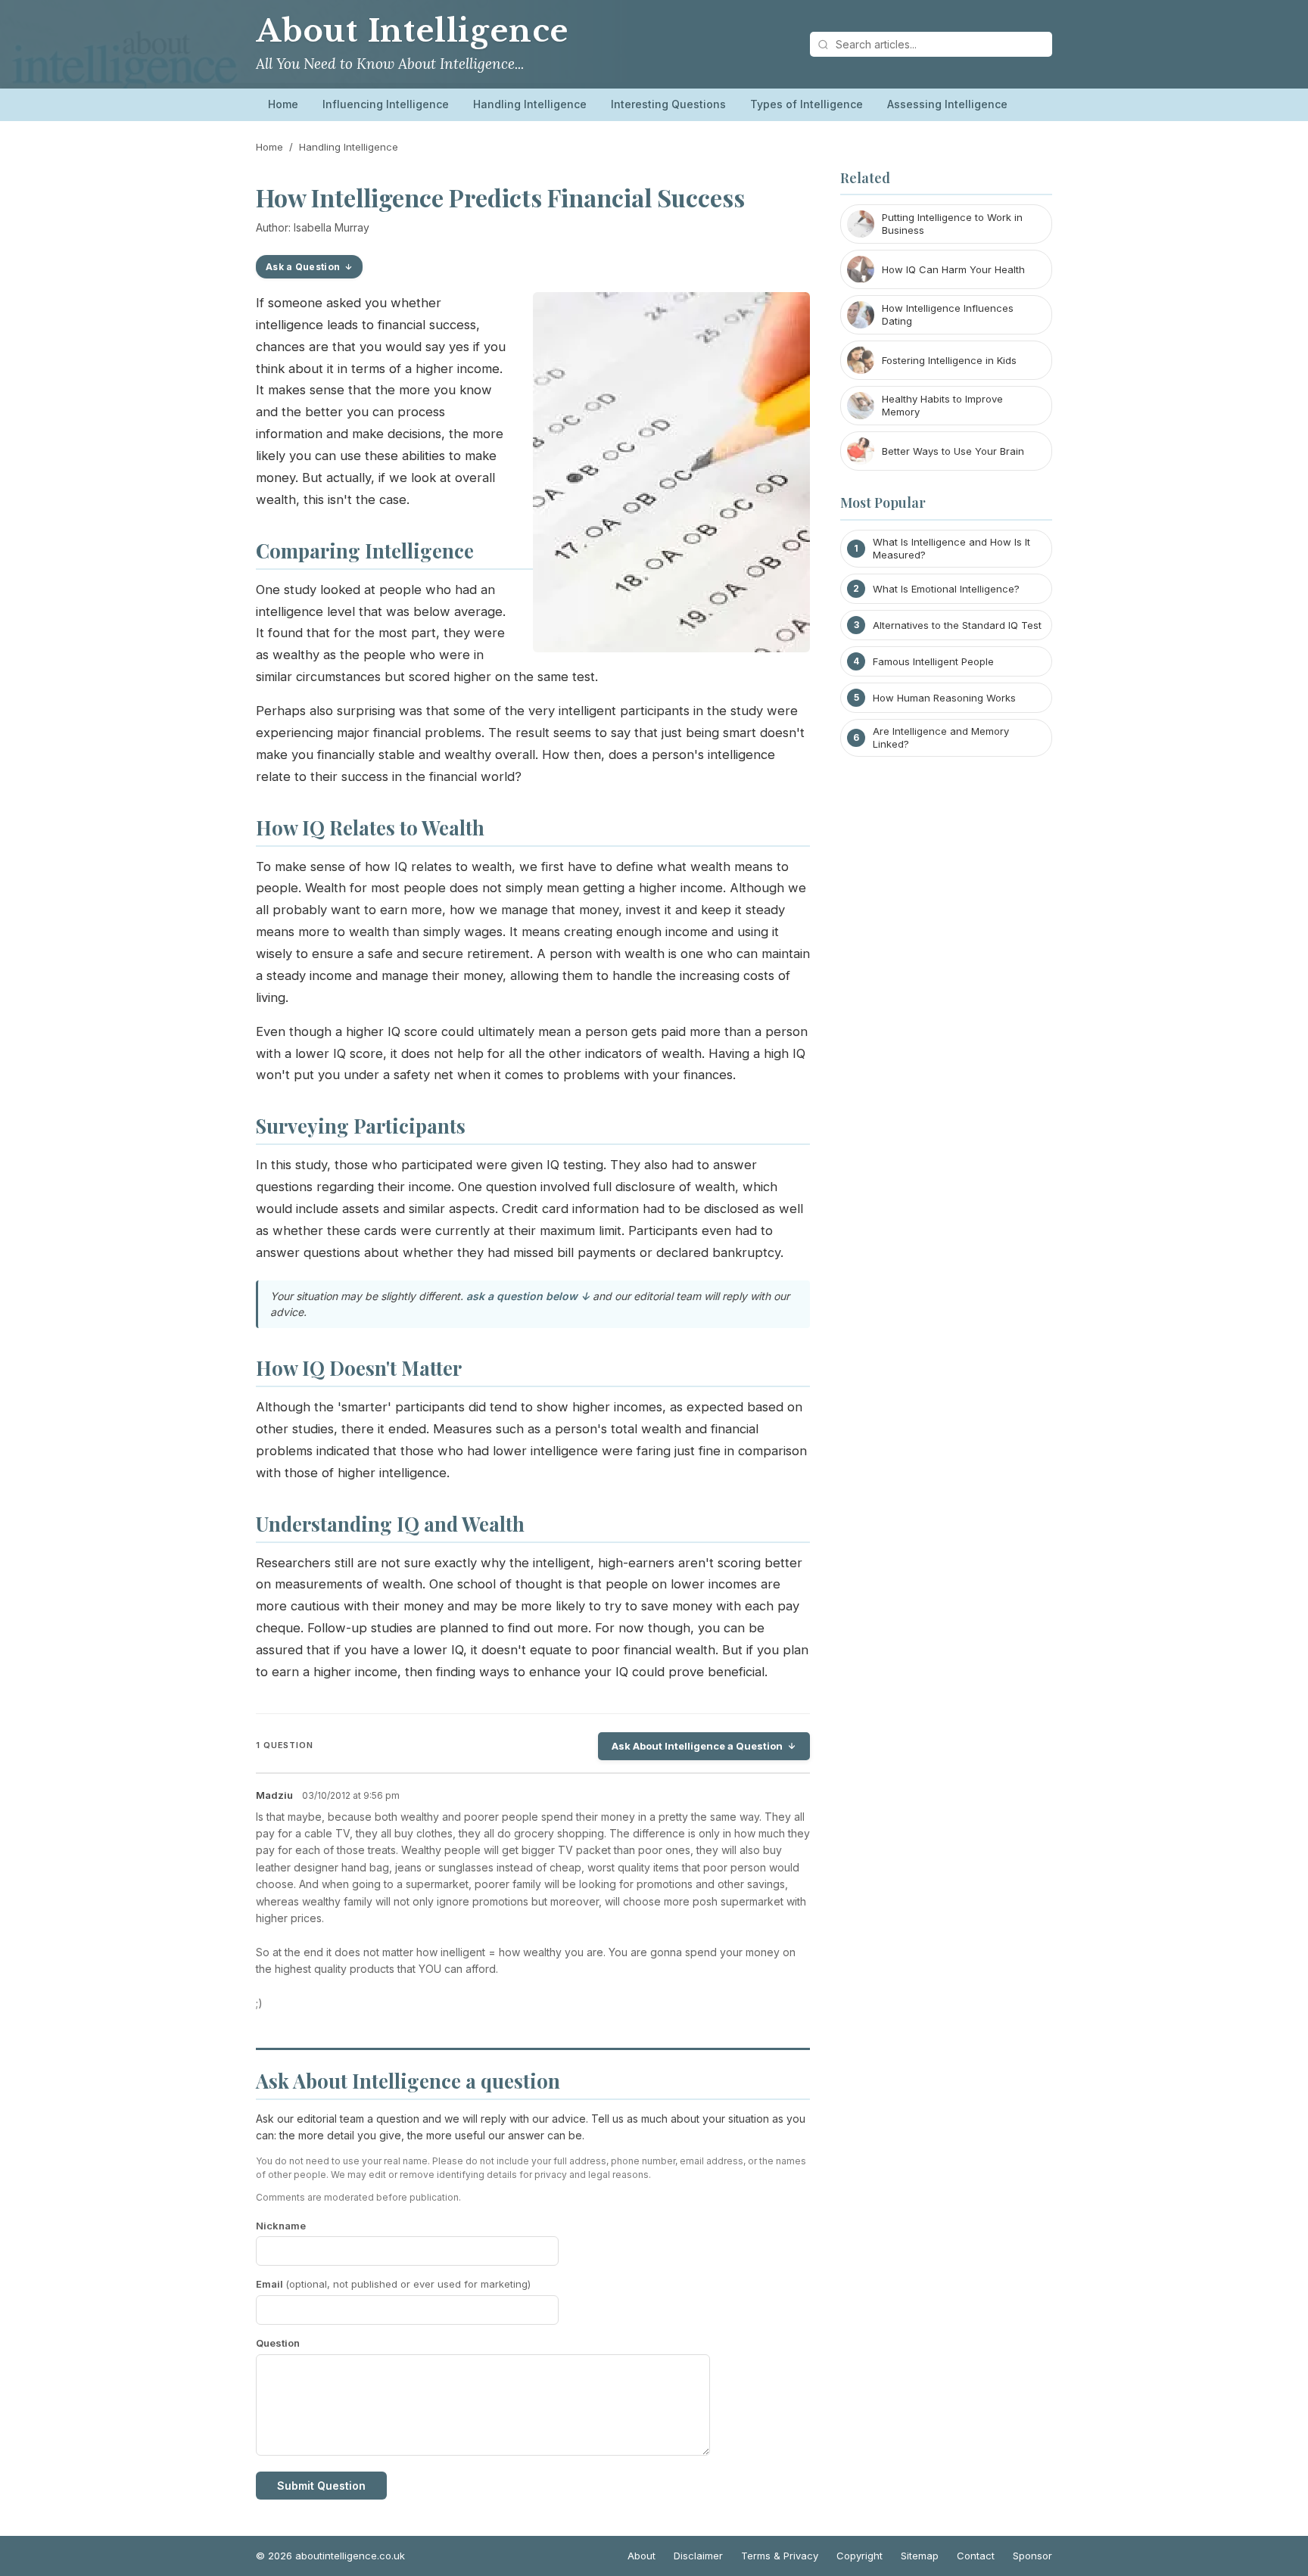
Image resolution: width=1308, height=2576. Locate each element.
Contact (976, 2556)
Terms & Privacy (780, 2556)
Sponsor (1032, 2556)
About (642, 2556)
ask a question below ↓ (528, 1296)
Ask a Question (303, 267)
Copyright (860, 2556)
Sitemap (920, 2556)
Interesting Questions (668, 104)
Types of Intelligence (807, 104)
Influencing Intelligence (386, 104)
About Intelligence (412, 31)
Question (278, 2343)
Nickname (281, 2226)
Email (393, 2284)
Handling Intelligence (530, 104)
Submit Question (321, 2486)
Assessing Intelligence (947, 104)
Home (283, 104)
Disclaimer (698, 2556)
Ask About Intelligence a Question (697, 1746)
